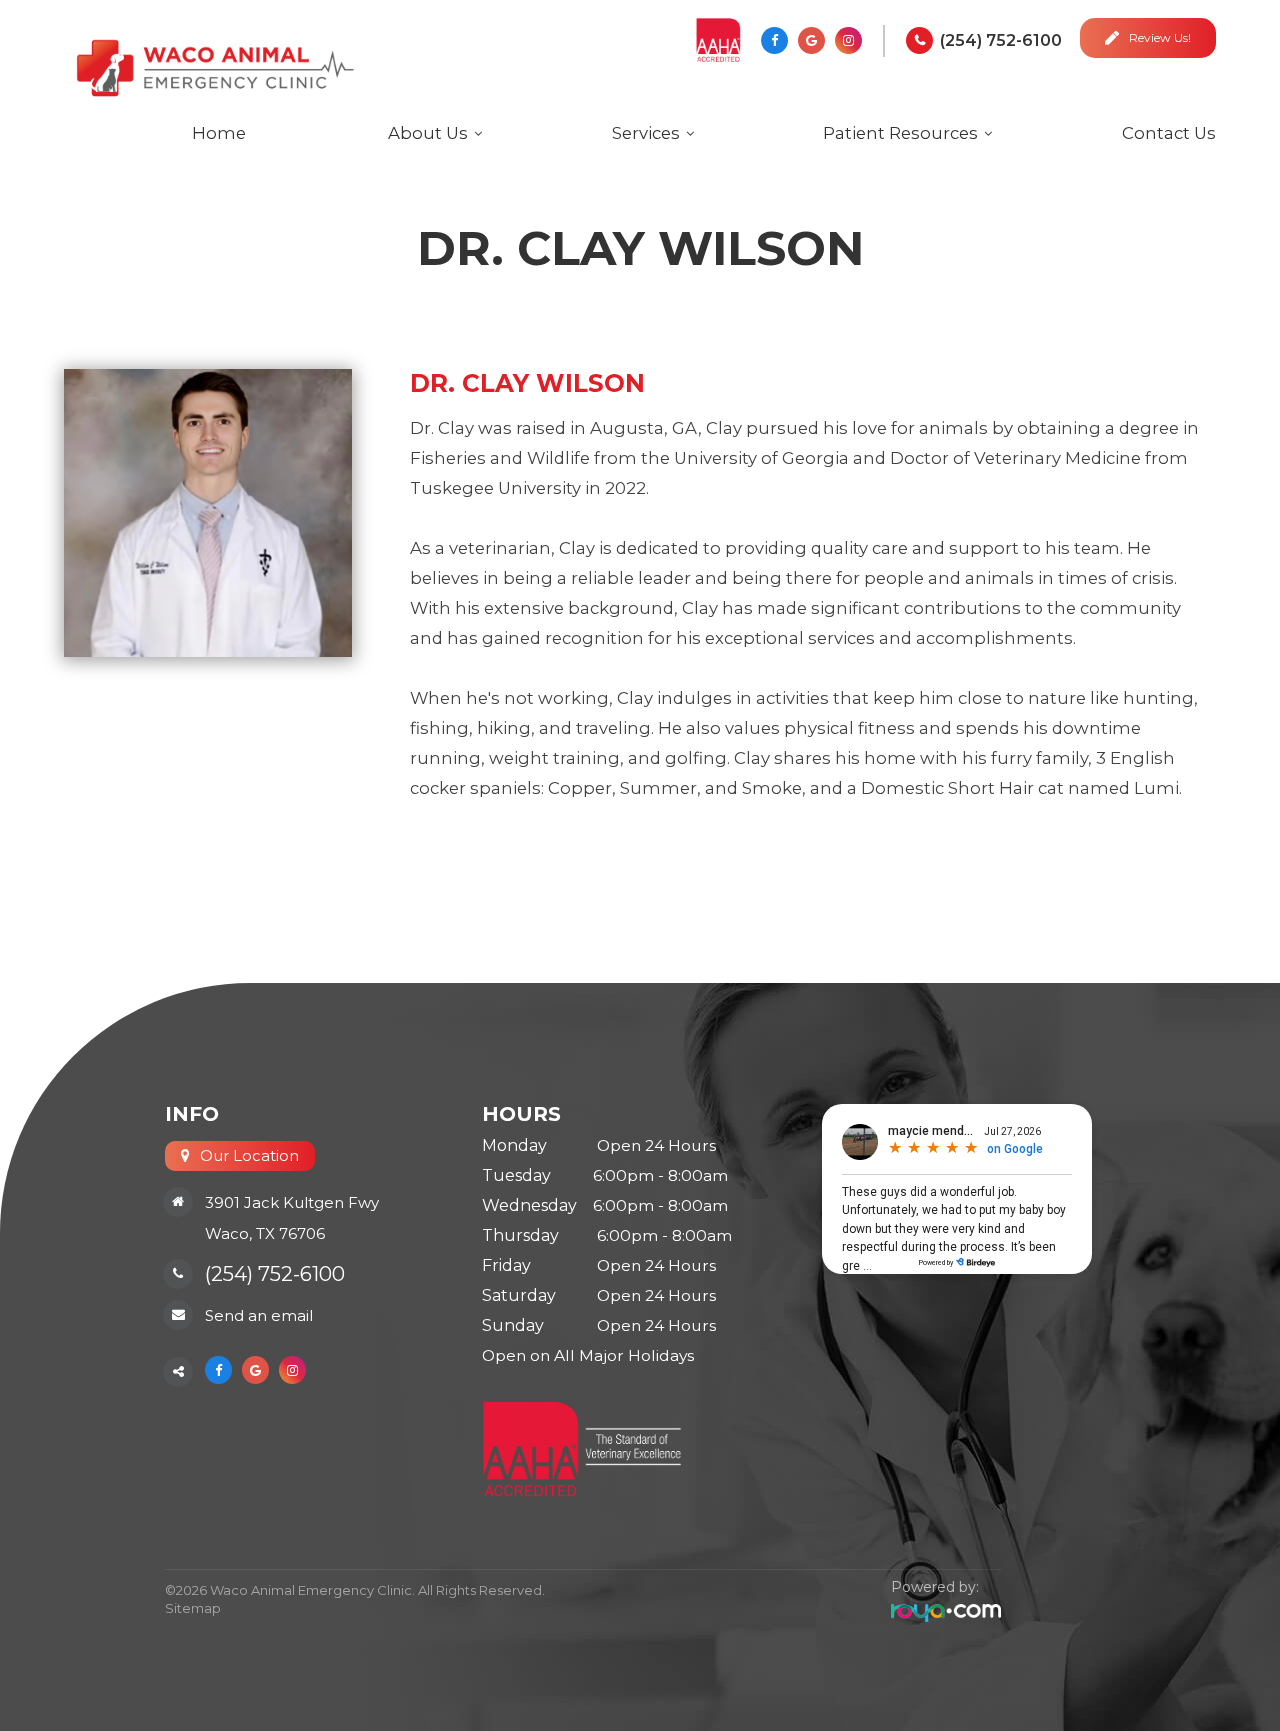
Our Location (249, 1155)
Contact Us (1169, 133)
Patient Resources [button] (900, 133)
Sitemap (193, 1608)
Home (219, 133)
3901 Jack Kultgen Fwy (292, 1202)
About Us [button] (428, 133)
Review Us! (1160, 37)
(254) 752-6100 (1001, 40)
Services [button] (646, 133)
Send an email (259, 1315)
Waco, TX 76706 (265, 1233)
